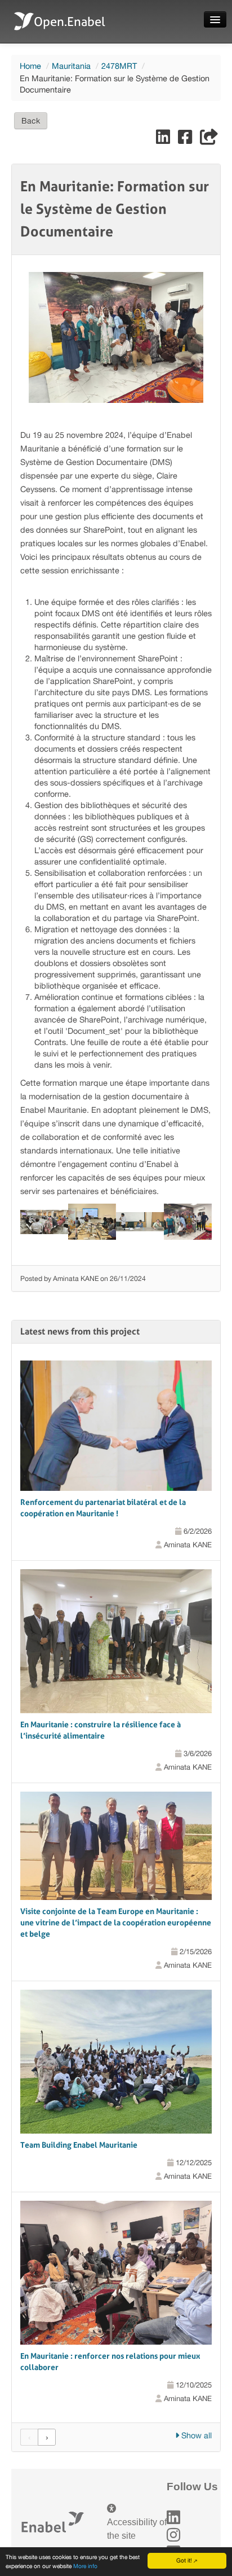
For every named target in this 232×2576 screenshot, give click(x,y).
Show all (195, 2435)
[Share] (209, 140)
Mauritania (71, 66)
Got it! (184, 2560)
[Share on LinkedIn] (164, 140)
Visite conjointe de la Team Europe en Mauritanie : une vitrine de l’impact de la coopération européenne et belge (116, 1923)
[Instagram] (173, 2535)
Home (30, 66)
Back (31, 121)
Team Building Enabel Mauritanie (79, 2145)
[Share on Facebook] (186, 140)
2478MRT (119, 66)
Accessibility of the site (137, 2529)
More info (85, 2566)
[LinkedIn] (173, 2518)
